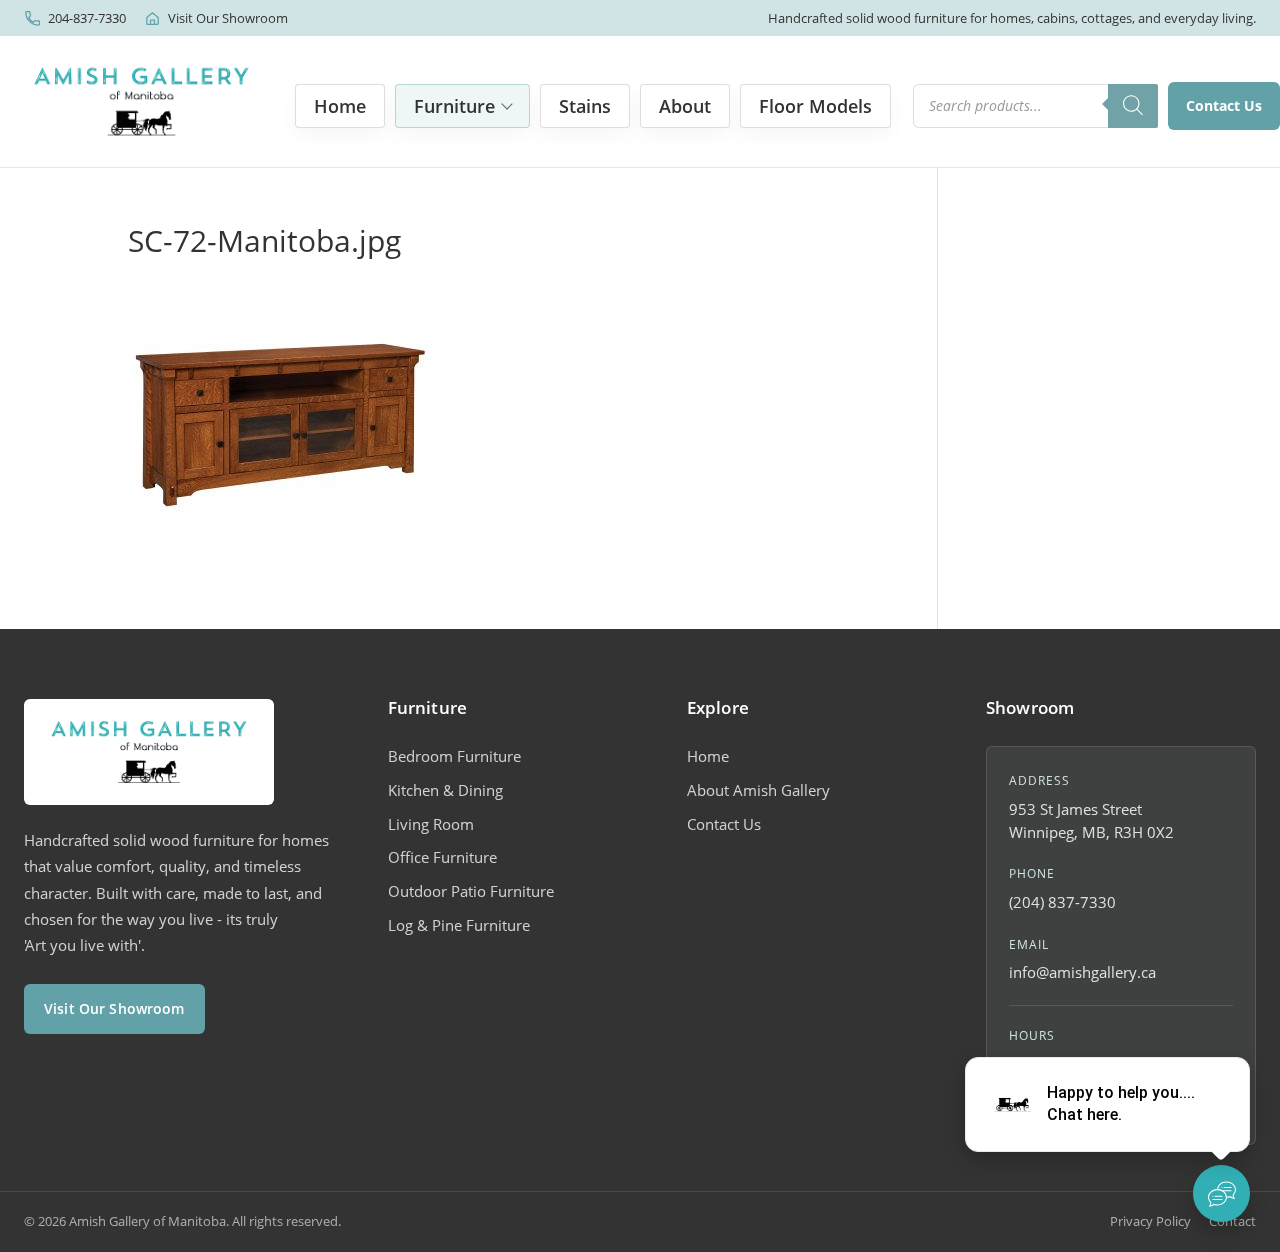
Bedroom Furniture (454, 756)
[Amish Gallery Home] (141, 101)
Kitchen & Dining (445, 790)
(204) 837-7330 (1062, 902)
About (685, 106)
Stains (585, 106)
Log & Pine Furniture (459, 925)
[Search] (1133, 106)
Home (340, 106)
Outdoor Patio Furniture (471, 891)
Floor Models (815, 106)
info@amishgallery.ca (1082, 972)
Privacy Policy (1150, 1221)
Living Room (431, 824)
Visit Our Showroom (228, 18)
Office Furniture (442, 857)
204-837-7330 (87, 18)
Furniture (454, 106)
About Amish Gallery (758, 790)
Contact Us (1224, 105)
